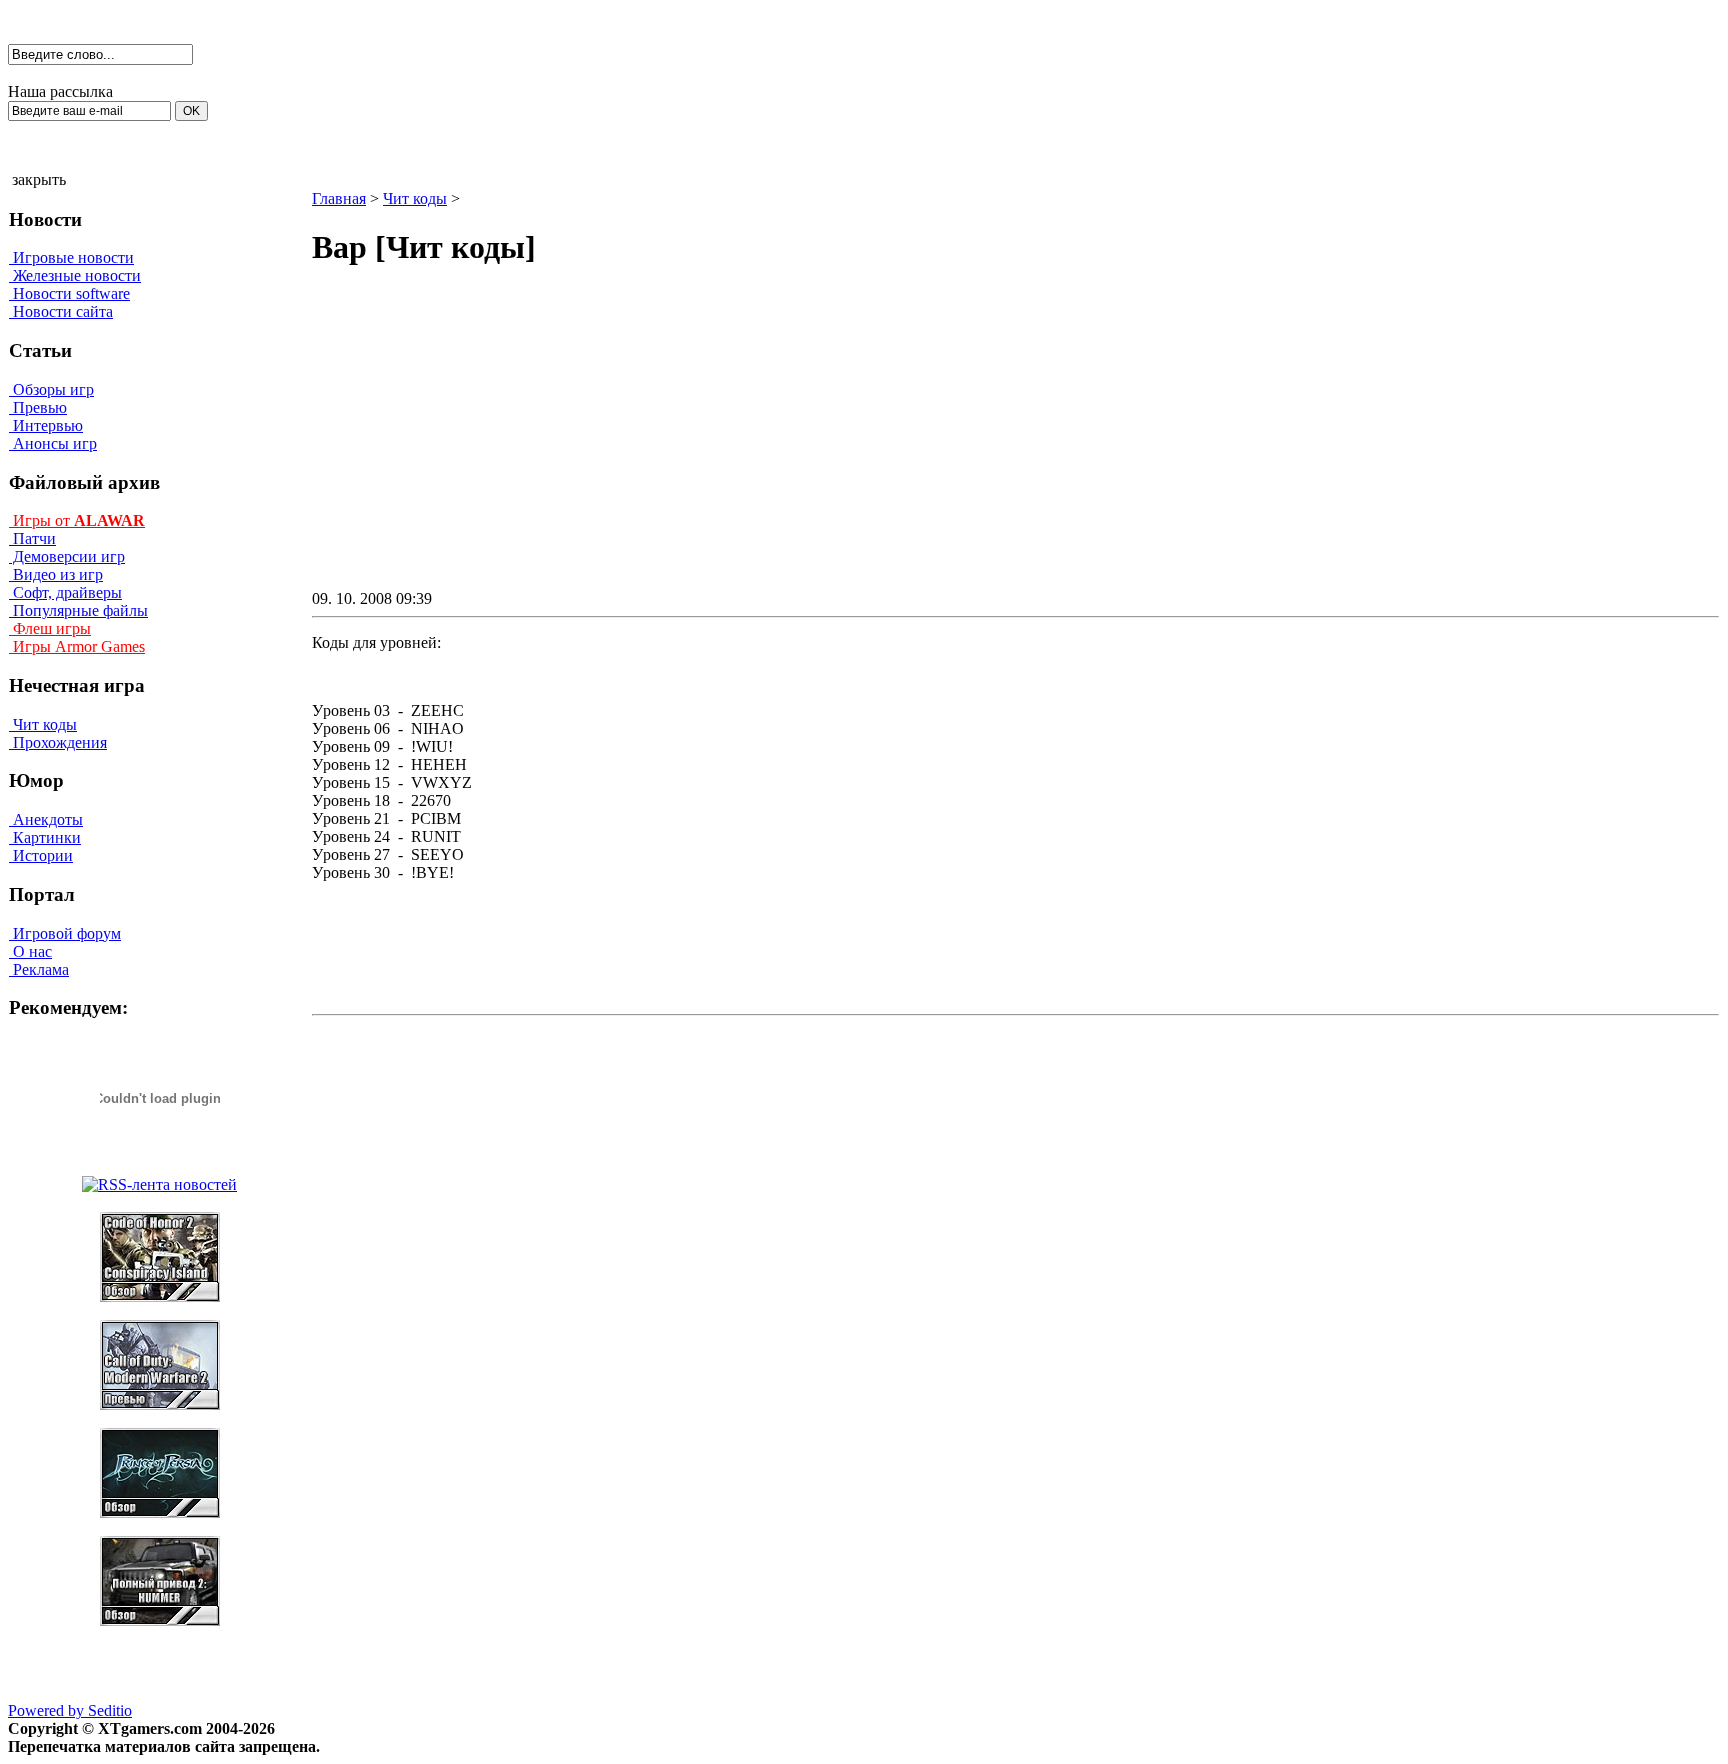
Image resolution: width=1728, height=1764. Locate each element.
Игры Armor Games (77, 646)
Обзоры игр (51, 389)
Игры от (77, 520)
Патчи (32, 538)
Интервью (46, 425)
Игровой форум (65, 933)
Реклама (39, 969)
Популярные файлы (78, 610)
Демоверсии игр (67, 556)
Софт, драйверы (65, 592)
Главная (339, 198)
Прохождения (58, 742)
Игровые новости (71, 257)
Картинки (45, 837)
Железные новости (75, 275)
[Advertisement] (846, 446)
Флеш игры (50, 628)
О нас (30, 951)
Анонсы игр (53, 443)
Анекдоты (46, 819)
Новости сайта (61, 311)
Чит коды (43, 724)
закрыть (39, 179)
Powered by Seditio (70, 1710)
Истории (41, 855)
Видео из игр (56, 574)
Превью (38, 407)
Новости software (69, 293)
